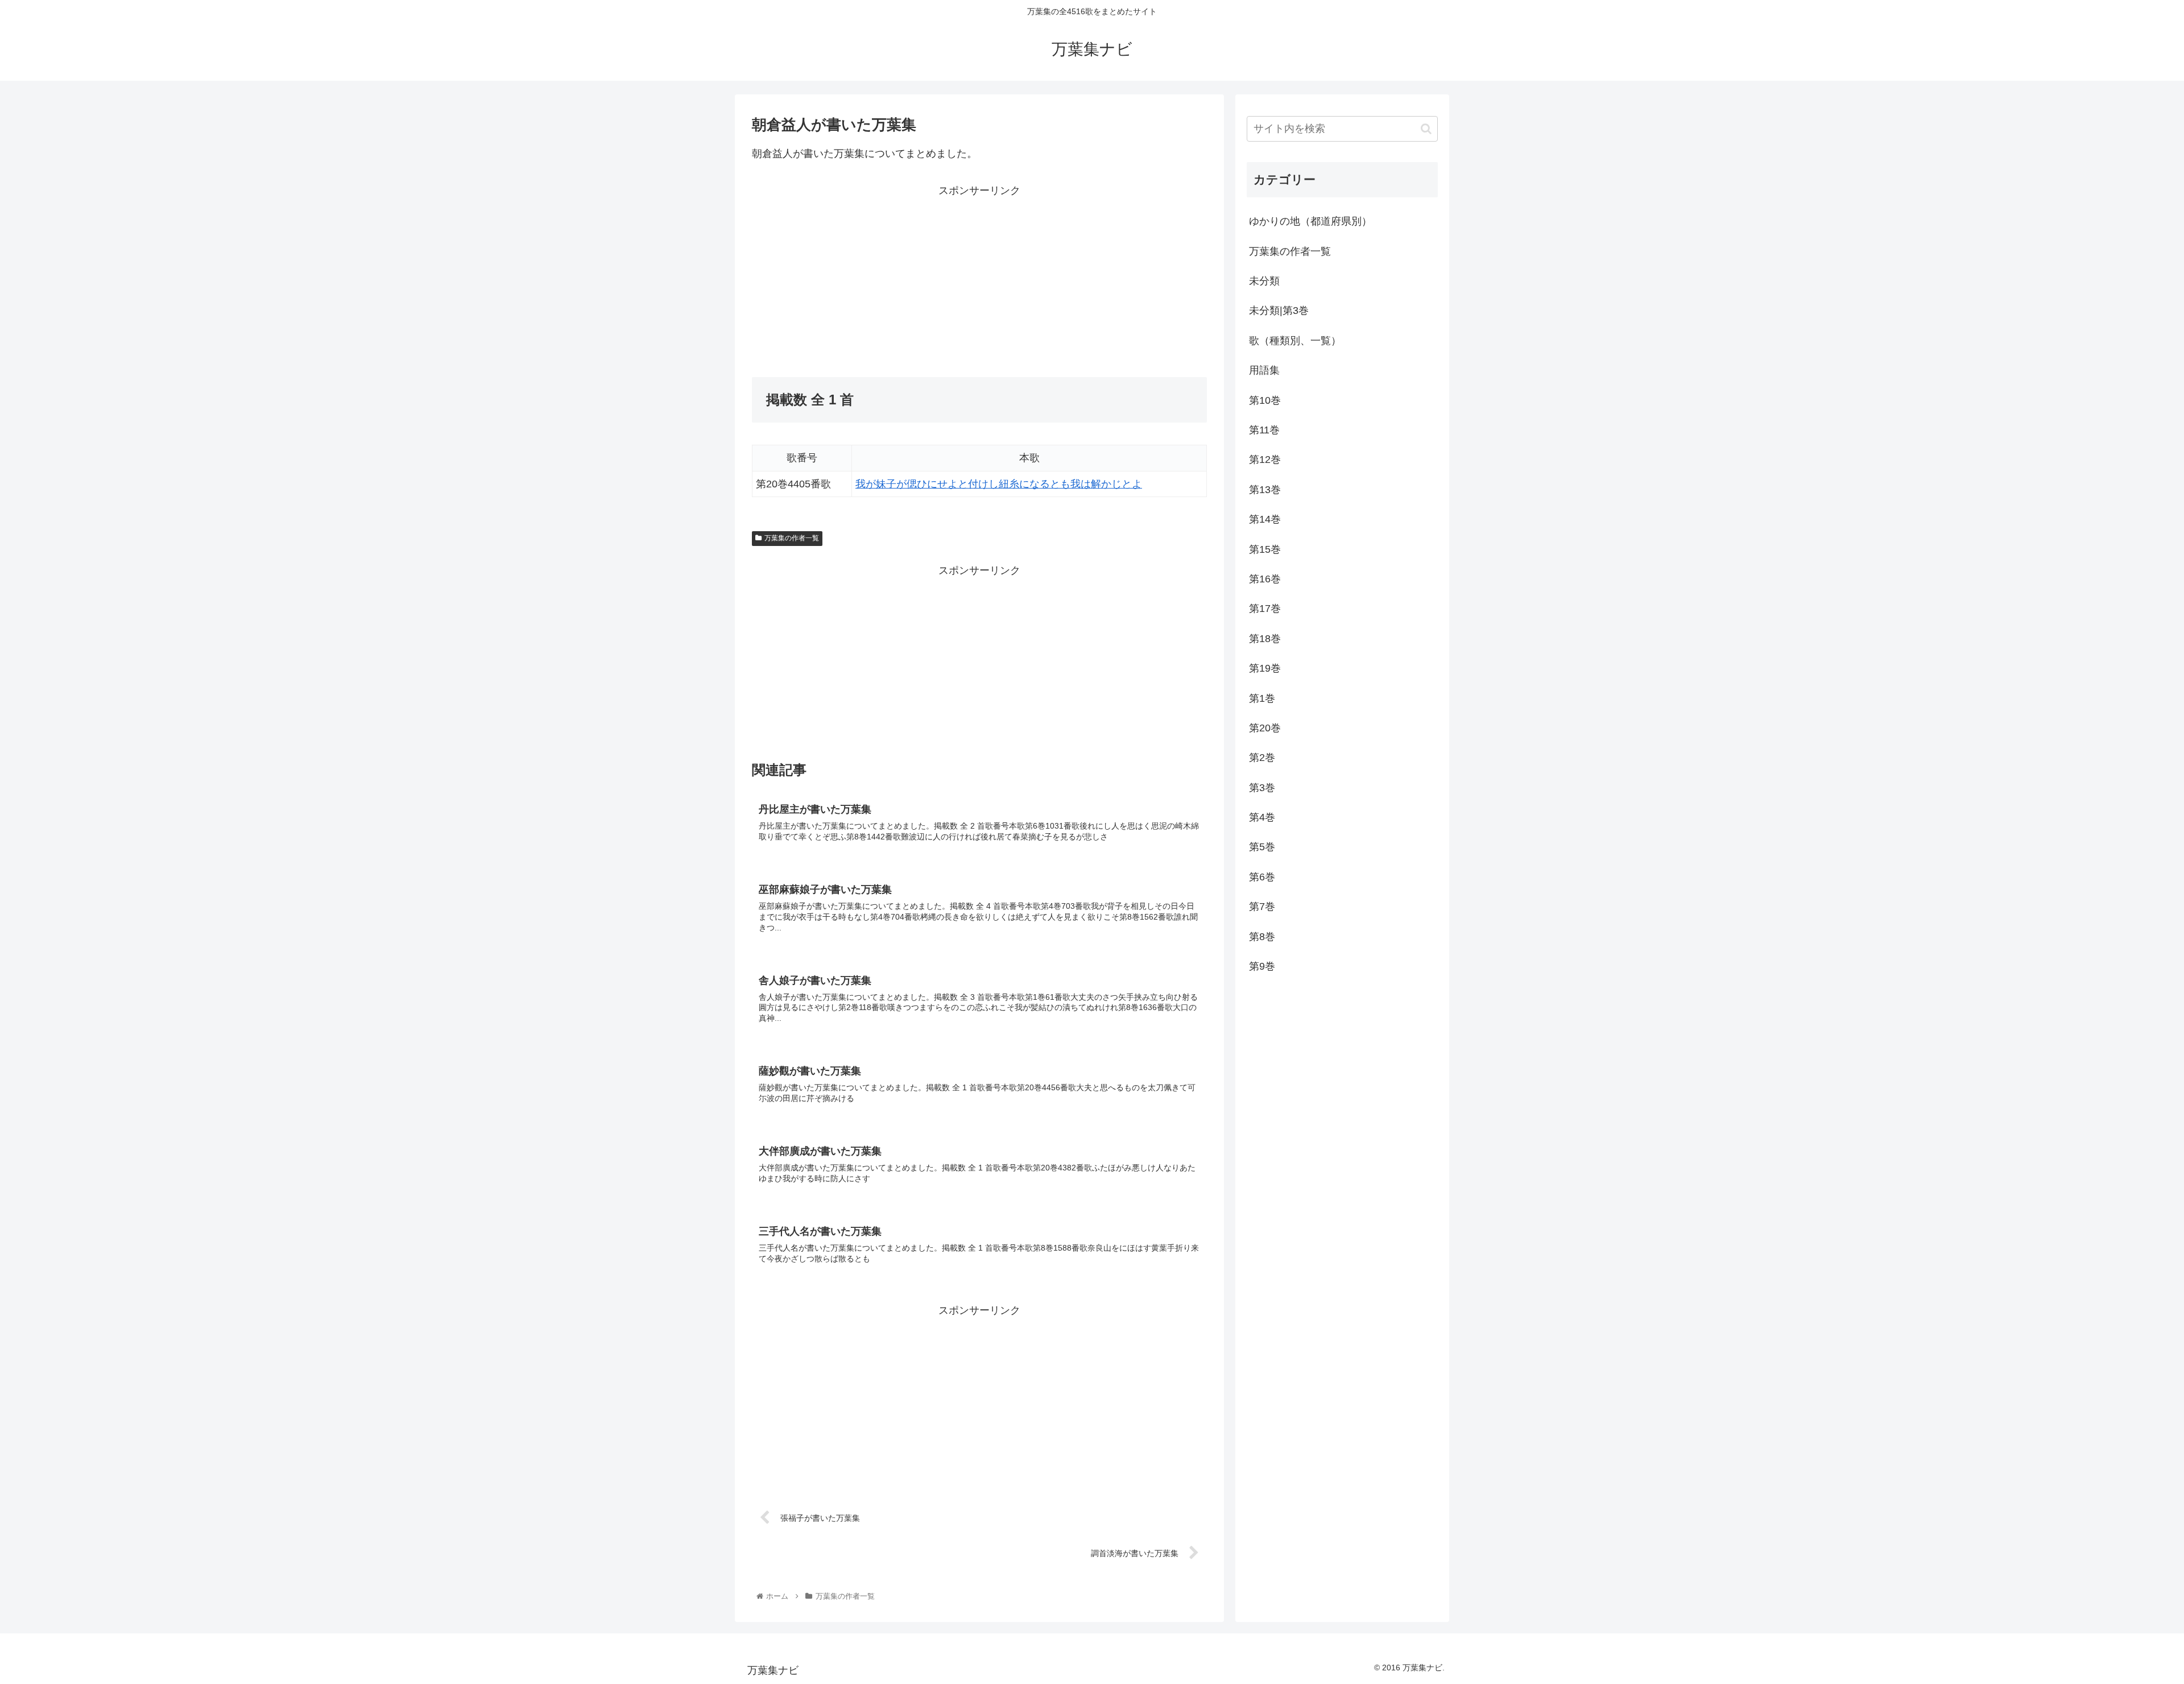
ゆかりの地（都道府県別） (1310, 221)
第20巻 (1265, 728)
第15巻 (1265, 549)
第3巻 (1262, 788)
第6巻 (1262, 877)
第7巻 (1262, 907)
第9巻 (1262, 966)
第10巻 (1265, 400)
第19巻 (1265, 668)
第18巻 (1265, 639)
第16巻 (1265, 579)
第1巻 (1262, 698)
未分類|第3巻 (1279, 311)
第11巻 (1264, 430)
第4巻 (1262, 817)
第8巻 (1262, 937)
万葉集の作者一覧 (792, 538)
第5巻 (1262, 847)
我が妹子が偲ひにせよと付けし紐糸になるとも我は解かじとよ (999, 484)
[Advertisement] (866, 279)
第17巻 (1265, 609)
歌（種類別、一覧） (1295, 341)
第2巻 (1262, 758)
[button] (1426, 129)
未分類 (1264, 281)
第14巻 (1265, 519)
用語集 (1264, 370)
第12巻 (1265, 460)
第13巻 (1265, 490)
